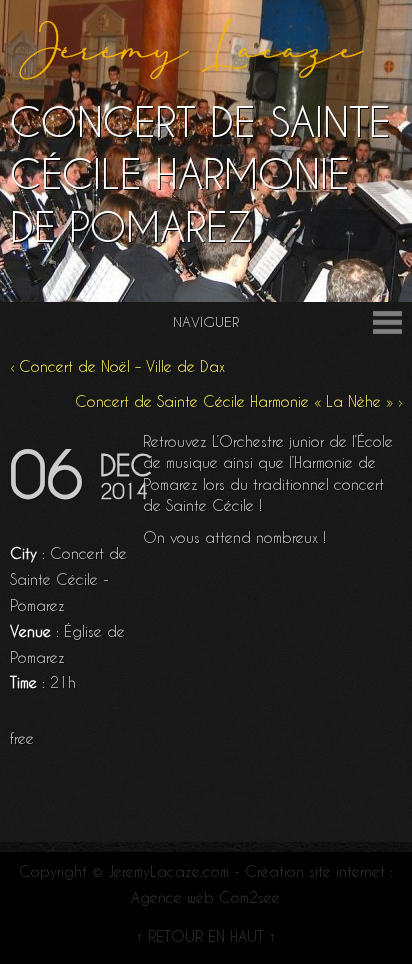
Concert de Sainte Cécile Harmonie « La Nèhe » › (238, 402)
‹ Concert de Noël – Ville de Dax (117, 367)
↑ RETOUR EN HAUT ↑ (206, 937)
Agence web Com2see (205, 898)
